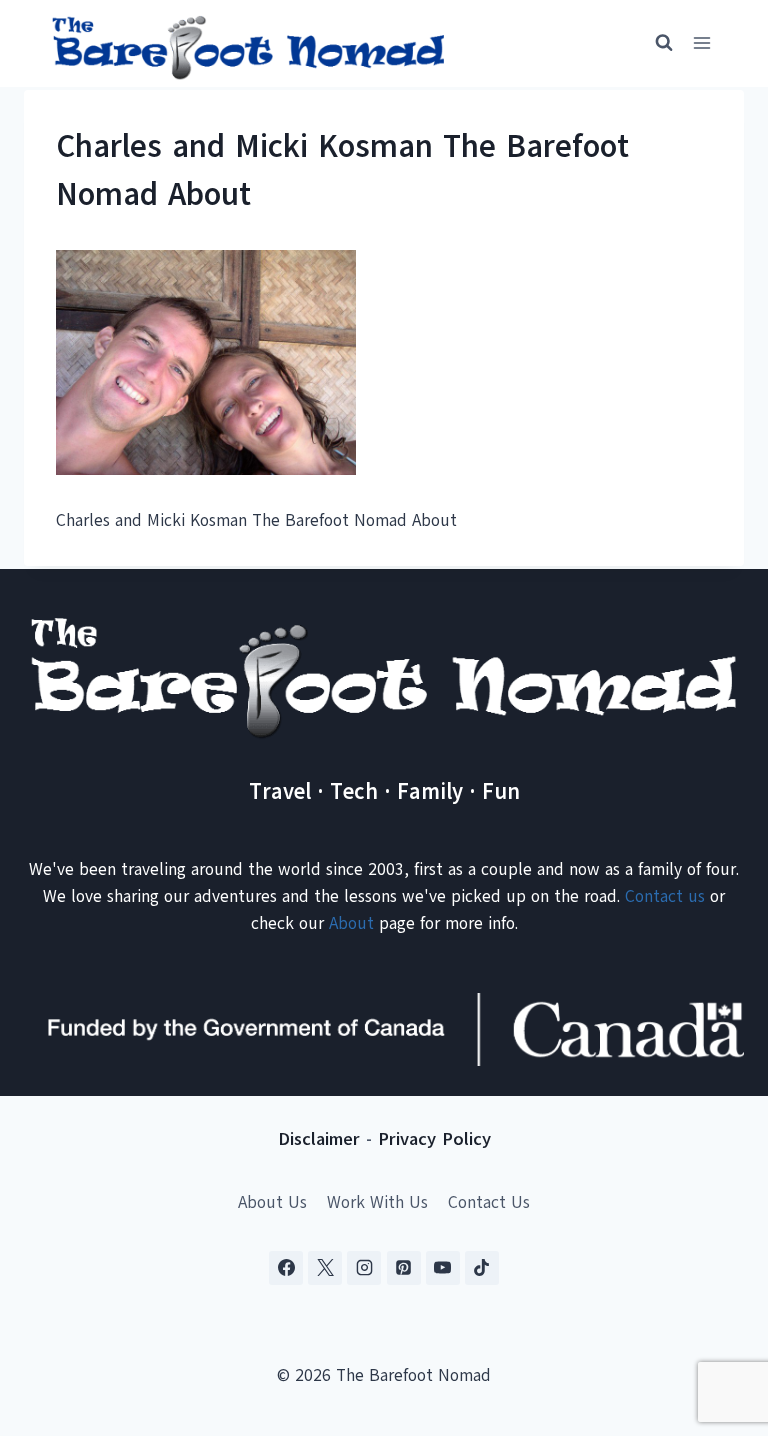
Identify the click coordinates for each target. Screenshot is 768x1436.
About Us (272, 1202)
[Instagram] (364, 1268)
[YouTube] (443, 1268)
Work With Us (377, 1202)
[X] (325, 1268)
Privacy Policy (434, 1139)
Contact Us (489, 1202)
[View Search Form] (655, 43)
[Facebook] (286, 1268)
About (351, 923)
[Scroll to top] (717, 1321)
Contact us (665, 896)
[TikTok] (482, 1268)
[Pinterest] (404, 1268)
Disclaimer (319, 1139)
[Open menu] (701, 43)
